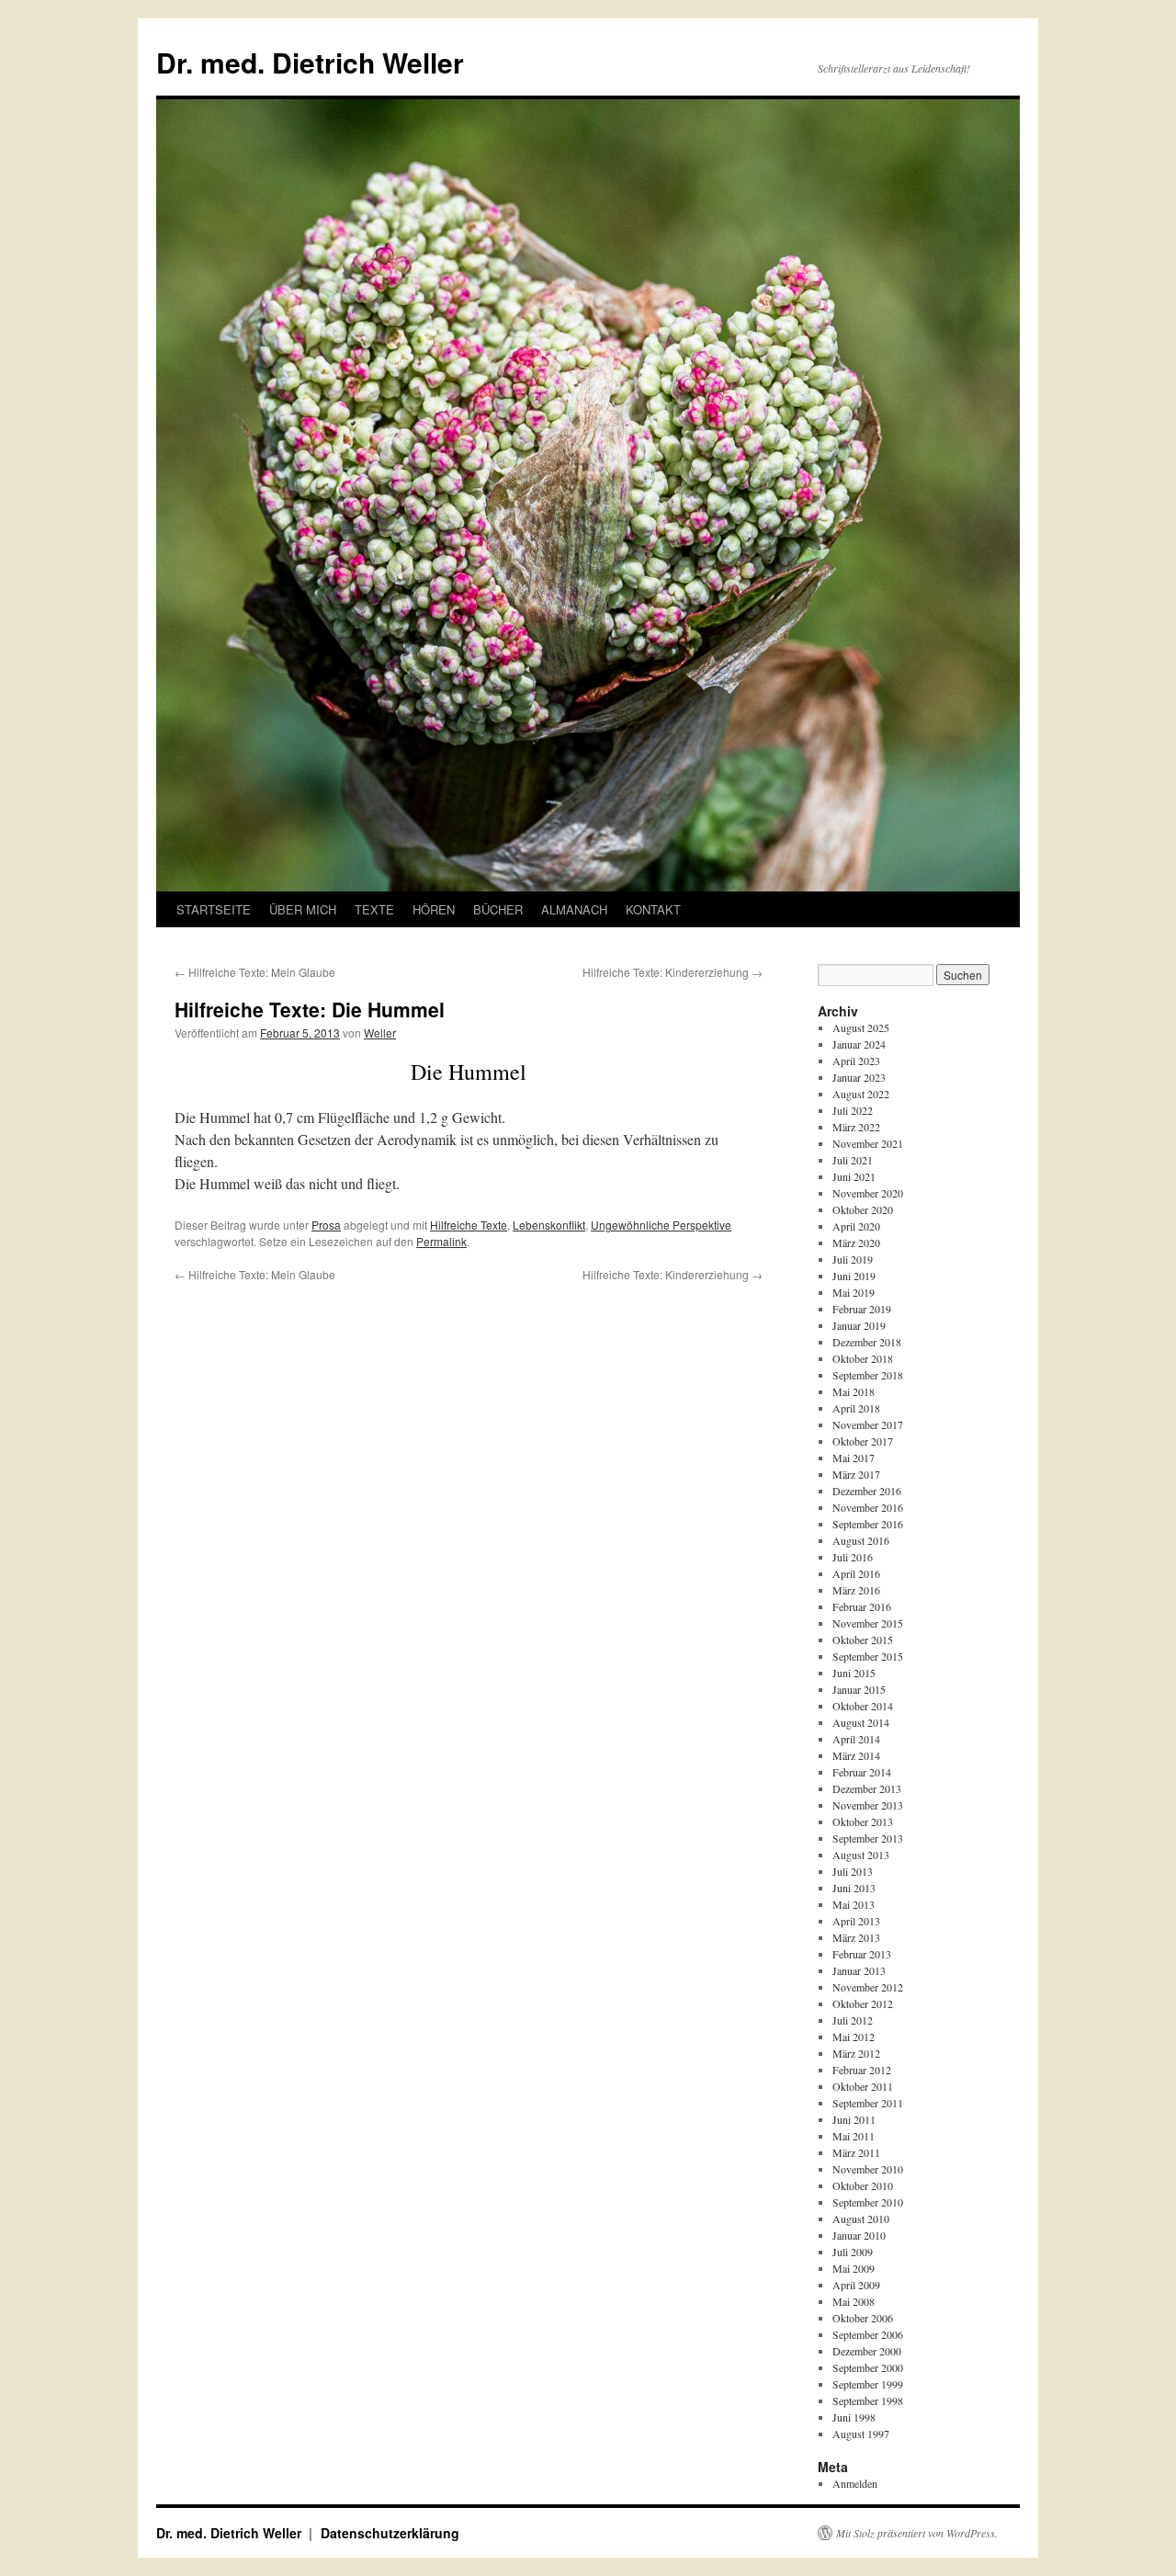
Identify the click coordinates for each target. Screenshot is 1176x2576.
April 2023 (856, 1061)
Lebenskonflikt (549, 1225)
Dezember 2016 (867, 1491)
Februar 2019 (862, 1309)
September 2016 (868, 1524)
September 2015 (868, 1656)
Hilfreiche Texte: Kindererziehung (673, 972)
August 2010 (861, 2219)
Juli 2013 (853, 1871)
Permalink (441, 1241)
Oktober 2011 (863, 2086)
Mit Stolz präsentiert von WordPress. (917, 2533)
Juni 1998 (854, 2417)
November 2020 (868, 1193)
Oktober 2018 (863, 1358)
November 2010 (868, 2169)
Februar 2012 (862, 2070)
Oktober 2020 (863, 1209)
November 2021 (868, 1143)
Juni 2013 (854, 1888)
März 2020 (856, 1243)
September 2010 (868, 2202)
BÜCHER (498, 909)
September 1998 (868, 2400)
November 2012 (868, 1987)
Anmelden (855, 2483)
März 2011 (856, 2152)
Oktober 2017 (863, 1441)
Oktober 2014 (863, 1706)
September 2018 (868, 1375)
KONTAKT (653, 909)
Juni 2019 (854, 1276)
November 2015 (868, 1623)
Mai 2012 (854, 2037)
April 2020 (856, 1226)
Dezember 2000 (867, 2351)
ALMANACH (574, 909)
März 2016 (856, 1590)
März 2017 (856, 1474)
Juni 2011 (854, 2119)
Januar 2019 (859, 1325)
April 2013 (856, 1921)
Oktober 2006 (863, 2318)
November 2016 (868, 1507)
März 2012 (856, 2053)
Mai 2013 (854, 1904)
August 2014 (861, 1722)
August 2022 (861, 1094)
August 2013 (861, 1855)
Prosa (326, 1225)
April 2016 (856, 1573)
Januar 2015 (859, 1689)
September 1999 (868, 2384)
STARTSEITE (214, 909)
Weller (380, 1033)
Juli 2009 (853, 2252)
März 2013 (856, 1937)
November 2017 (868, 1424)
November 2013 (868, 1805)
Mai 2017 (854, 1458)
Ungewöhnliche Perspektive (661, 1225)
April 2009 (856, 2285)
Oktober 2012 (863, 2003)
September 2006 (868, 2334)
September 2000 (868, 2367)
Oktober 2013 (863, 1821)
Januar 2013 (859, 1970)
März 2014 (856, 1755)
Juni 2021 (854, 1176)
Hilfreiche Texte (469, 1225)
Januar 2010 (859, 2235)
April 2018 (856, 1408)
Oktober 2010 (863, 2185)
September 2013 (868, 1838)
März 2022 (856, 1127)
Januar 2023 (859, 1077)
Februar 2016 (862, 1606)
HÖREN (434, 909)
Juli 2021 (853, 1160)
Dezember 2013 (867, 1788)
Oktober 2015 (863, 1640)
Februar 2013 (862, 1954)
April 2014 (856, 1739)
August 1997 (861, 2434)
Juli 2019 (853, 1259)
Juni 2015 (854, 1673)
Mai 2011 (854, 2136)
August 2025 (861, 1027)
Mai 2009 (854, 2268)
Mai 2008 (854, 2301)
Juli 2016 (853, 1557)
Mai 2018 (854, 1391)
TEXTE (374, 909)
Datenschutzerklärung (390, 2533)
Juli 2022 (853, 1110)
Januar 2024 (859, 1044)
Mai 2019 (854, 1292)
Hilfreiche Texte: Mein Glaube (255, 972)
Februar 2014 (862, 1772)
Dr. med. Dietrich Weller (310, 62)
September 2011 (868, 2103)
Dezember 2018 (867, 1342)
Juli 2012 (853, 2020)
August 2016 (861, 1540)
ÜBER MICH (303, 909)
